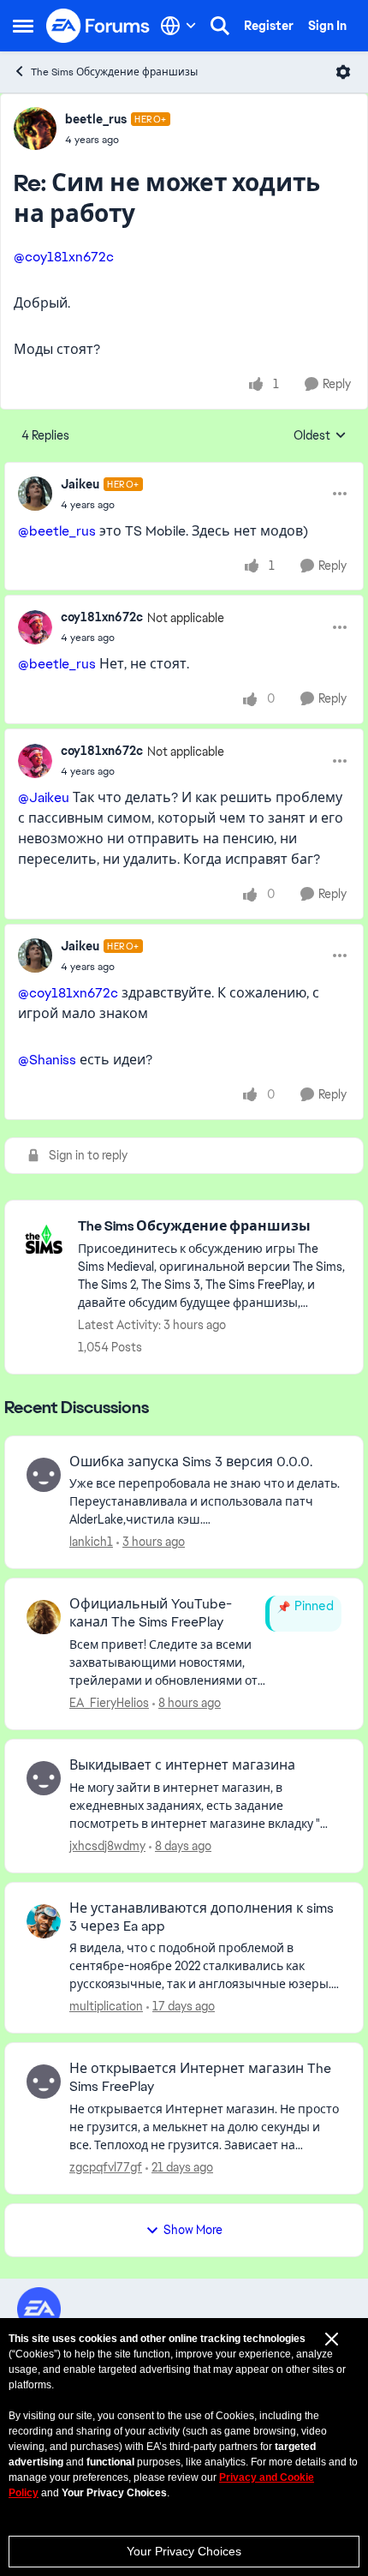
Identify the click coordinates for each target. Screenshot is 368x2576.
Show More (193, 2230)
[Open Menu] (343, 72)
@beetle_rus (57, 531)
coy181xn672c (102, 617)
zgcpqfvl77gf (106, 2167)
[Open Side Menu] (23, 26)
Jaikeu (80, 484)
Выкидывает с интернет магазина (182, 1765)
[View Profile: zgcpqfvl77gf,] (44, 2082)
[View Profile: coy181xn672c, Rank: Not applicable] (35, 627)
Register (269, 26)
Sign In (327, 26)
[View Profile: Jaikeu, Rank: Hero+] (35, 494)
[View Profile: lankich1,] (44, 1475)
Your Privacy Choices (184, 2551)
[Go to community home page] (98, 26)
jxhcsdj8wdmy (107, 1846)
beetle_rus (96, 119)
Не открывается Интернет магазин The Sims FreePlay (200, 2078)
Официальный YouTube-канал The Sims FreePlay (151, 1613)
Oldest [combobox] (320, 436)
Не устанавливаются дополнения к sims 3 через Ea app (202, 1917)
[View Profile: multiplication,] (44, 1921)
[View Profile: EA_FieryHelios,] (44, 1617)
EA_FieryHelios (109, 1703)
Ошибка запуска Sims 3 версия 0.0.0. (191, 1462)
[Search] (220, 26)
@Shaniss (47, 1060)
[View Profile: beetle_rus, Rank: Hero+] (35, 129)
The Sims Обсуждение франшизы (114, 72)
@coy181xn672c (64, 257)
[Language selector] (178, 26)
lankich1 (91, 1542)
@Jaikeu (44, 797)
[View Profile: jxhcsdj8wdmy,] (44, 1778)
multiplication (106, 2006)
